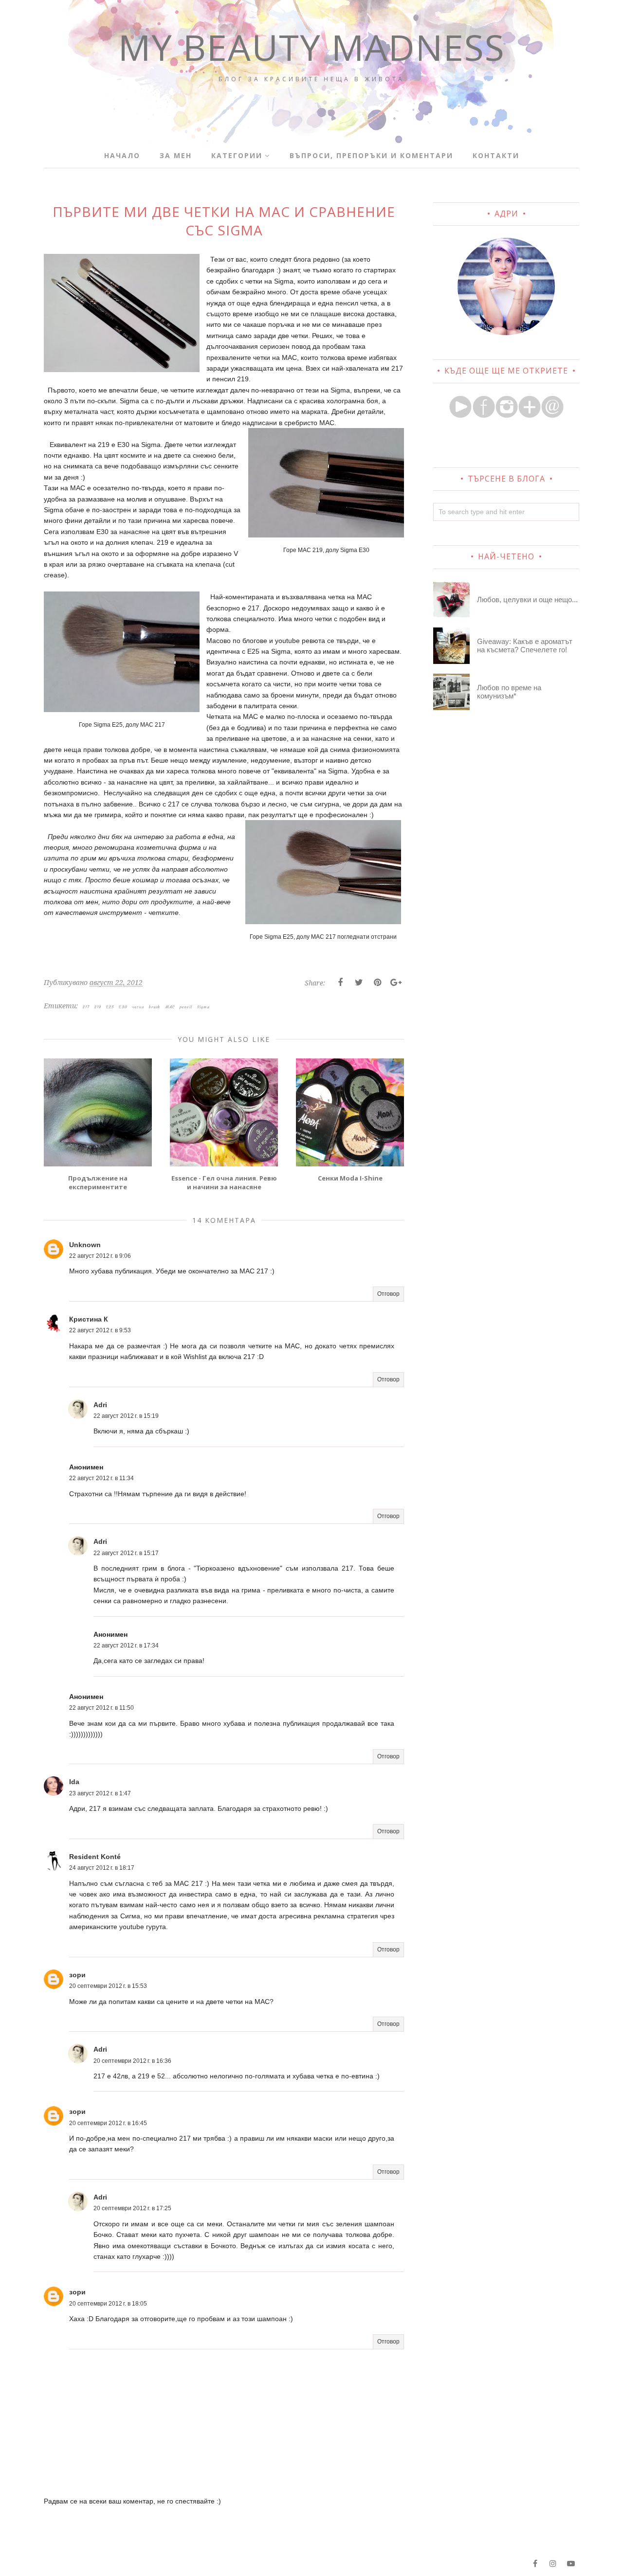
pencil (186, 1007)
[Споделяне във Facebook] (340, 983)
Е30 (123, 1007)
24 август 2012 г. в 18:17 (102, 1868)
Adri (100, 1405)
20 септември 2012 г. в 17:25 (132, 2208)
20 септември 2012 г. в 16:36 (132, 2061)
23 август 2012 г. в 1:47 (100, 1793)
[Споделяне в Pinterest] (377, 983)
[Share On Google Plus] (396, 983)
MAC (170, 1007)
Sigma (203, 1007)
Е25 (110, 1007)
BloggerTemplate (171, 2563)
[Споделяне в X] (359, 983)
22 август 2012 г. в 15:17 (126, 1553)
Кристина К (89, 1319)
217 (86, 1007)
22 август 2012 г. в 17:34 (126, 1646)
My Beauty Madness (312, 47)
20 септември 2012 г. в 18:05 (108, 2304)
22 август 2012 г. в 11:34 (101, 1478)
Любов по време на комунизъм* (509, 692)
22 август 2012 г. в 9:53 (100, 1330)
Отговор (388, 1294)
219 (98, 1007)
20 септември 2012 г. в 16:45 (108, 2123)
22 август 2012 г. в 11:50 (101, 1708)
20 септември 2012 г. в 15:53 (108, 1986)
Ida (74, 1782)
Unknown (85, 1245)
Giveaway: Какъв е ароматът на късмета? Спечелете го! (525, 645)
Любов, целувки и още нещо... (527, 599)
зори (77, 1975)
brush (155, 1007)
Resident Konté (95, 1857)
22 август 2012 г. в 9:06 (100, 1256)
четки (138, 1007)
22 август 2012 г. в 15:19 (126, 1416)
